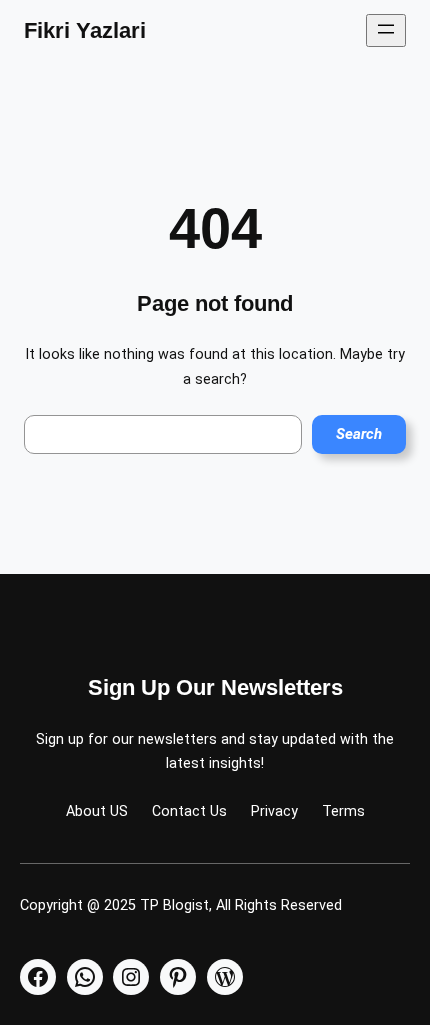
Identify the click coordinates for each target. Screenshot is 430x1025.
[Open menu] (386, 30)
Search (359, 434)
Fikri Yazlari (85, 30)
